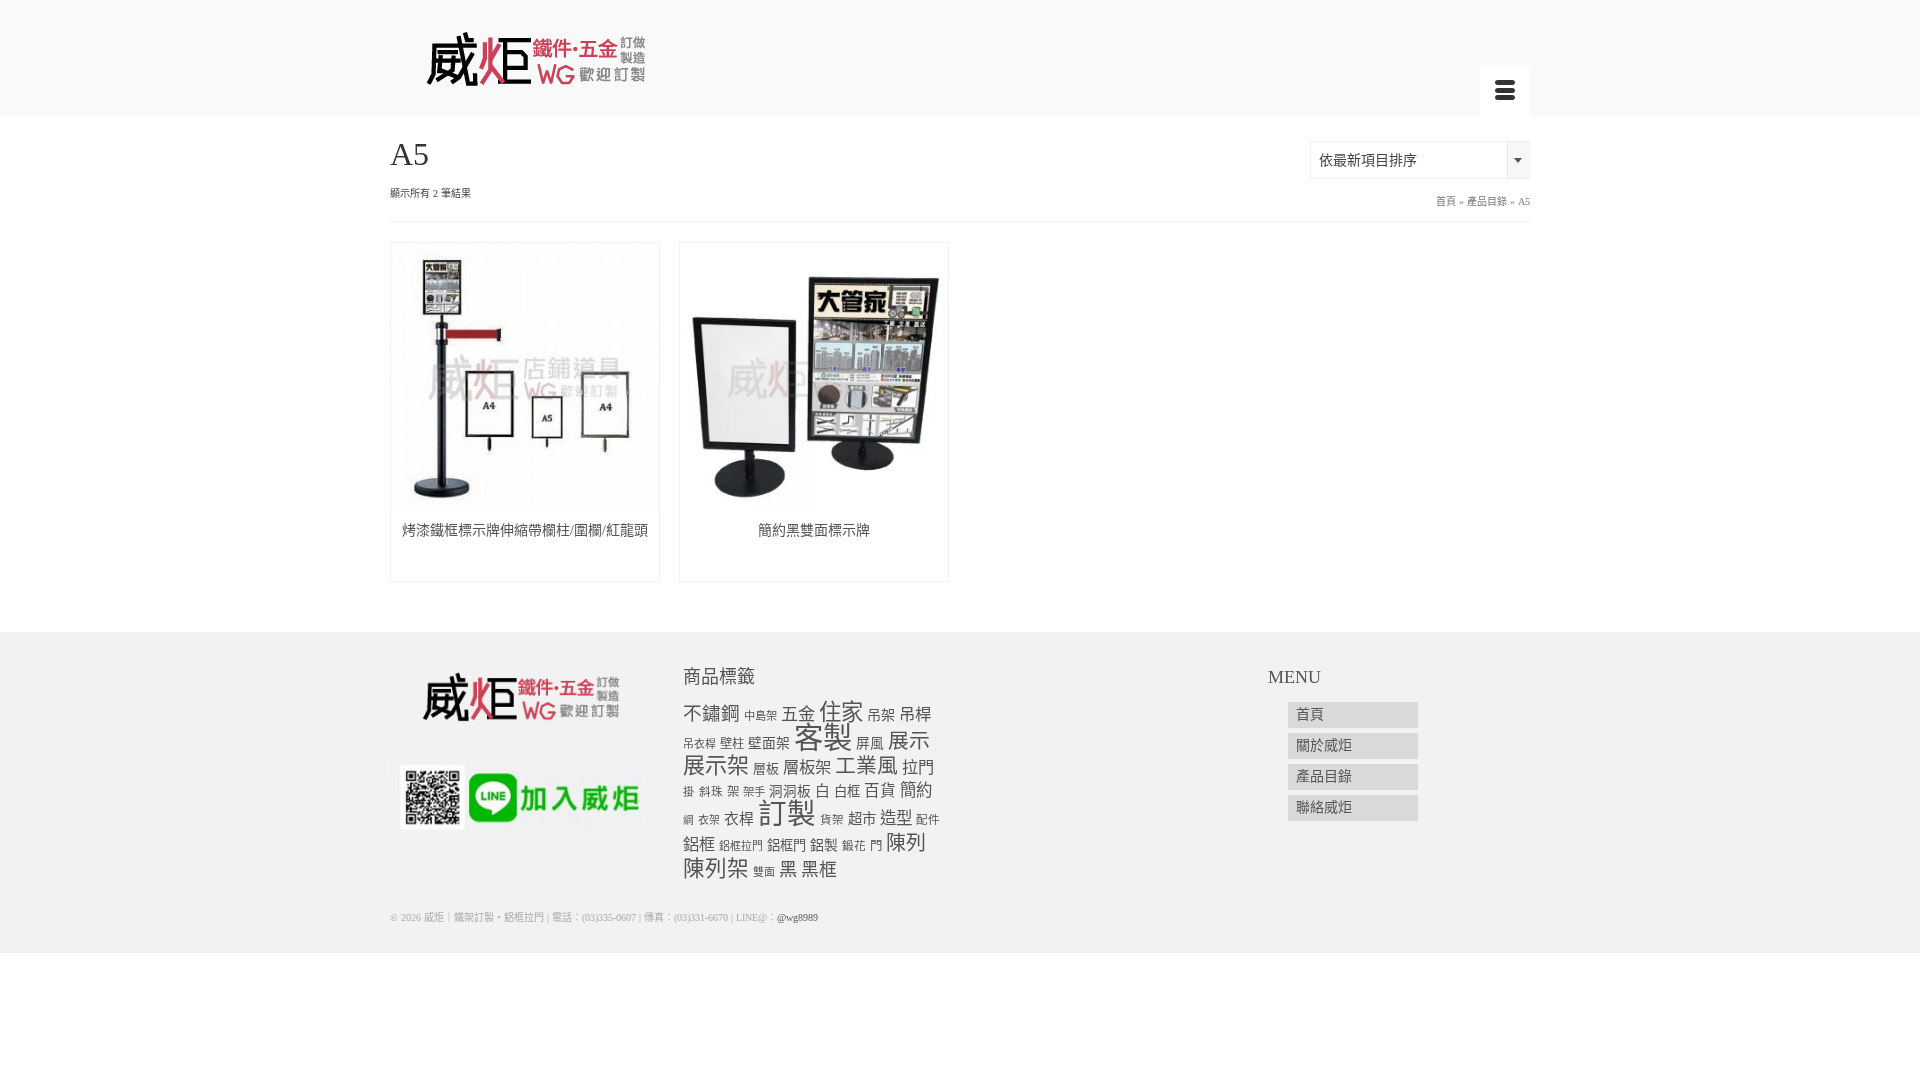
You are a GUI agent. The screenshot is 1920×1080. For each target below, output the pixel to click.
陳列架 (716, 869)
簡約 (916, 790)
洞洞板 (790, 791)
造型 (896, 818)
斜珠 (711, 792)
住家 (841, 712)
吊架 (881, 715)
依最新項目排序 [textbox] (1368, 160)
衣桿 (739, 819)
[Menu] (1505, 92)
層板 (766, 769)
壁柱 (732, 744)
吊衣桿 (699, 744)
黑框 (819, 870)
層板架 (807, 767)
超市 (862, 819)
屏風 (870, 743)
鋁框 (699, 845)
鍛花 (854, 846)
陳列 (906, 843)
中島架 (760, 716)
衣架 (709, 820)
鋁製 (824, 845)
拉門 (918, 768)
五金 (798, 714)
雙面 (764, 872)
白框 (847, 791)
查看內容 (525, 565)
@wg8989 (797, 917)
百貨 (880, 790)
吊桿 (915, 714)
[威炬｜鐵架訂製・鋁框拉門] (570, 58)
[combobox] (1420, 160)
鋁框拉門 (741, 846)
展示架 (716, 765)
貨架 (832, 820)
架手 (754, 792)
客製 (823, 738)
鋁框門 (786, 845)
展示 (909, 741)
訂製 (787, 814)
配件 (928, 820)
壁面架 (769, 743)
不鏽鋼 (711, 713)
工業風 (866, 766)
